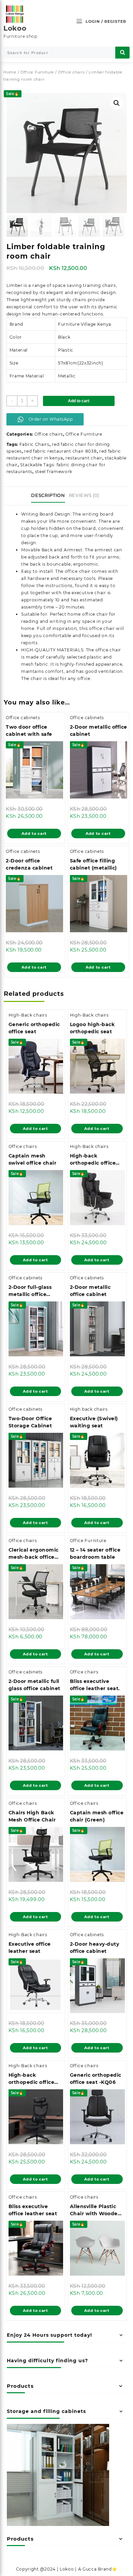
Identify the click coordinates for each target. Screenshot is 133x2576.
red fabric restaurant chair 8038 (60, 451)
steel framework (54, 472)
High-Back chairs (28, 1015)
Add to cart (79, 401)
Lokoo (15, 28)
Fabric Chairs (34, 444)
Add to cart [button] (34, 833)
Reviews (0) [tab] (84, 495)
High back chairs (89, 1409)
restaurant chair (84, 458)
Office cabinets (23, 718)
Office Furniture (37, 72)
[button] (117, 103)
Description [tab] (48, 495)
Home (10, 72)
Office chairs (71, 72)
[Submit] (122, 53)
